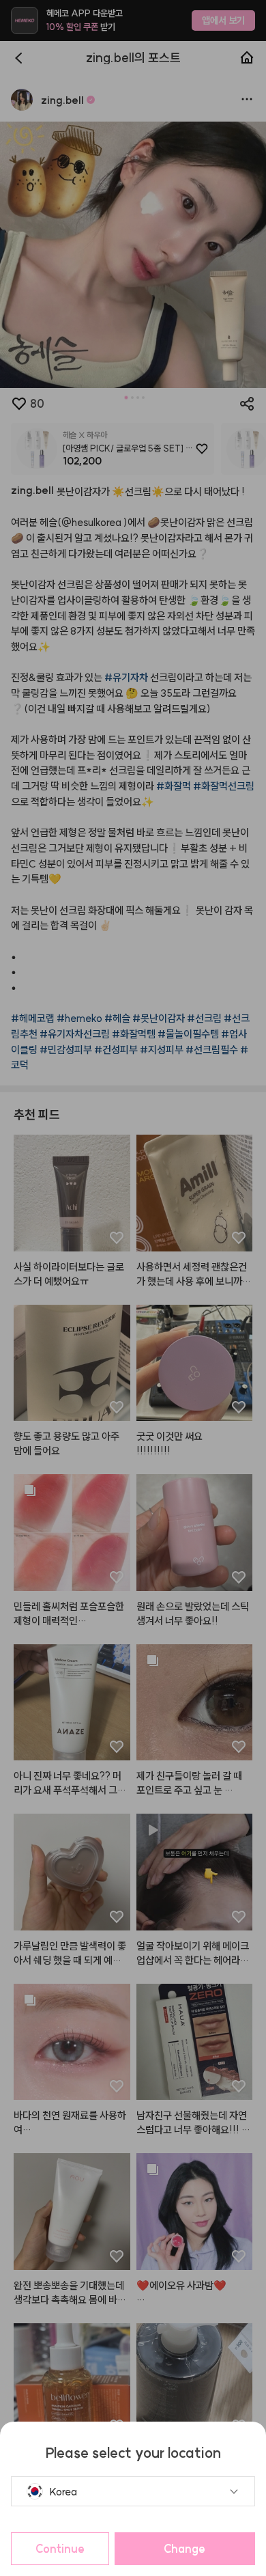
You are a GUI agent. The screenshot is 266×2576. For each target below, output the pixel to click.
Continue (60, 2549)
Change (184, 2549)
